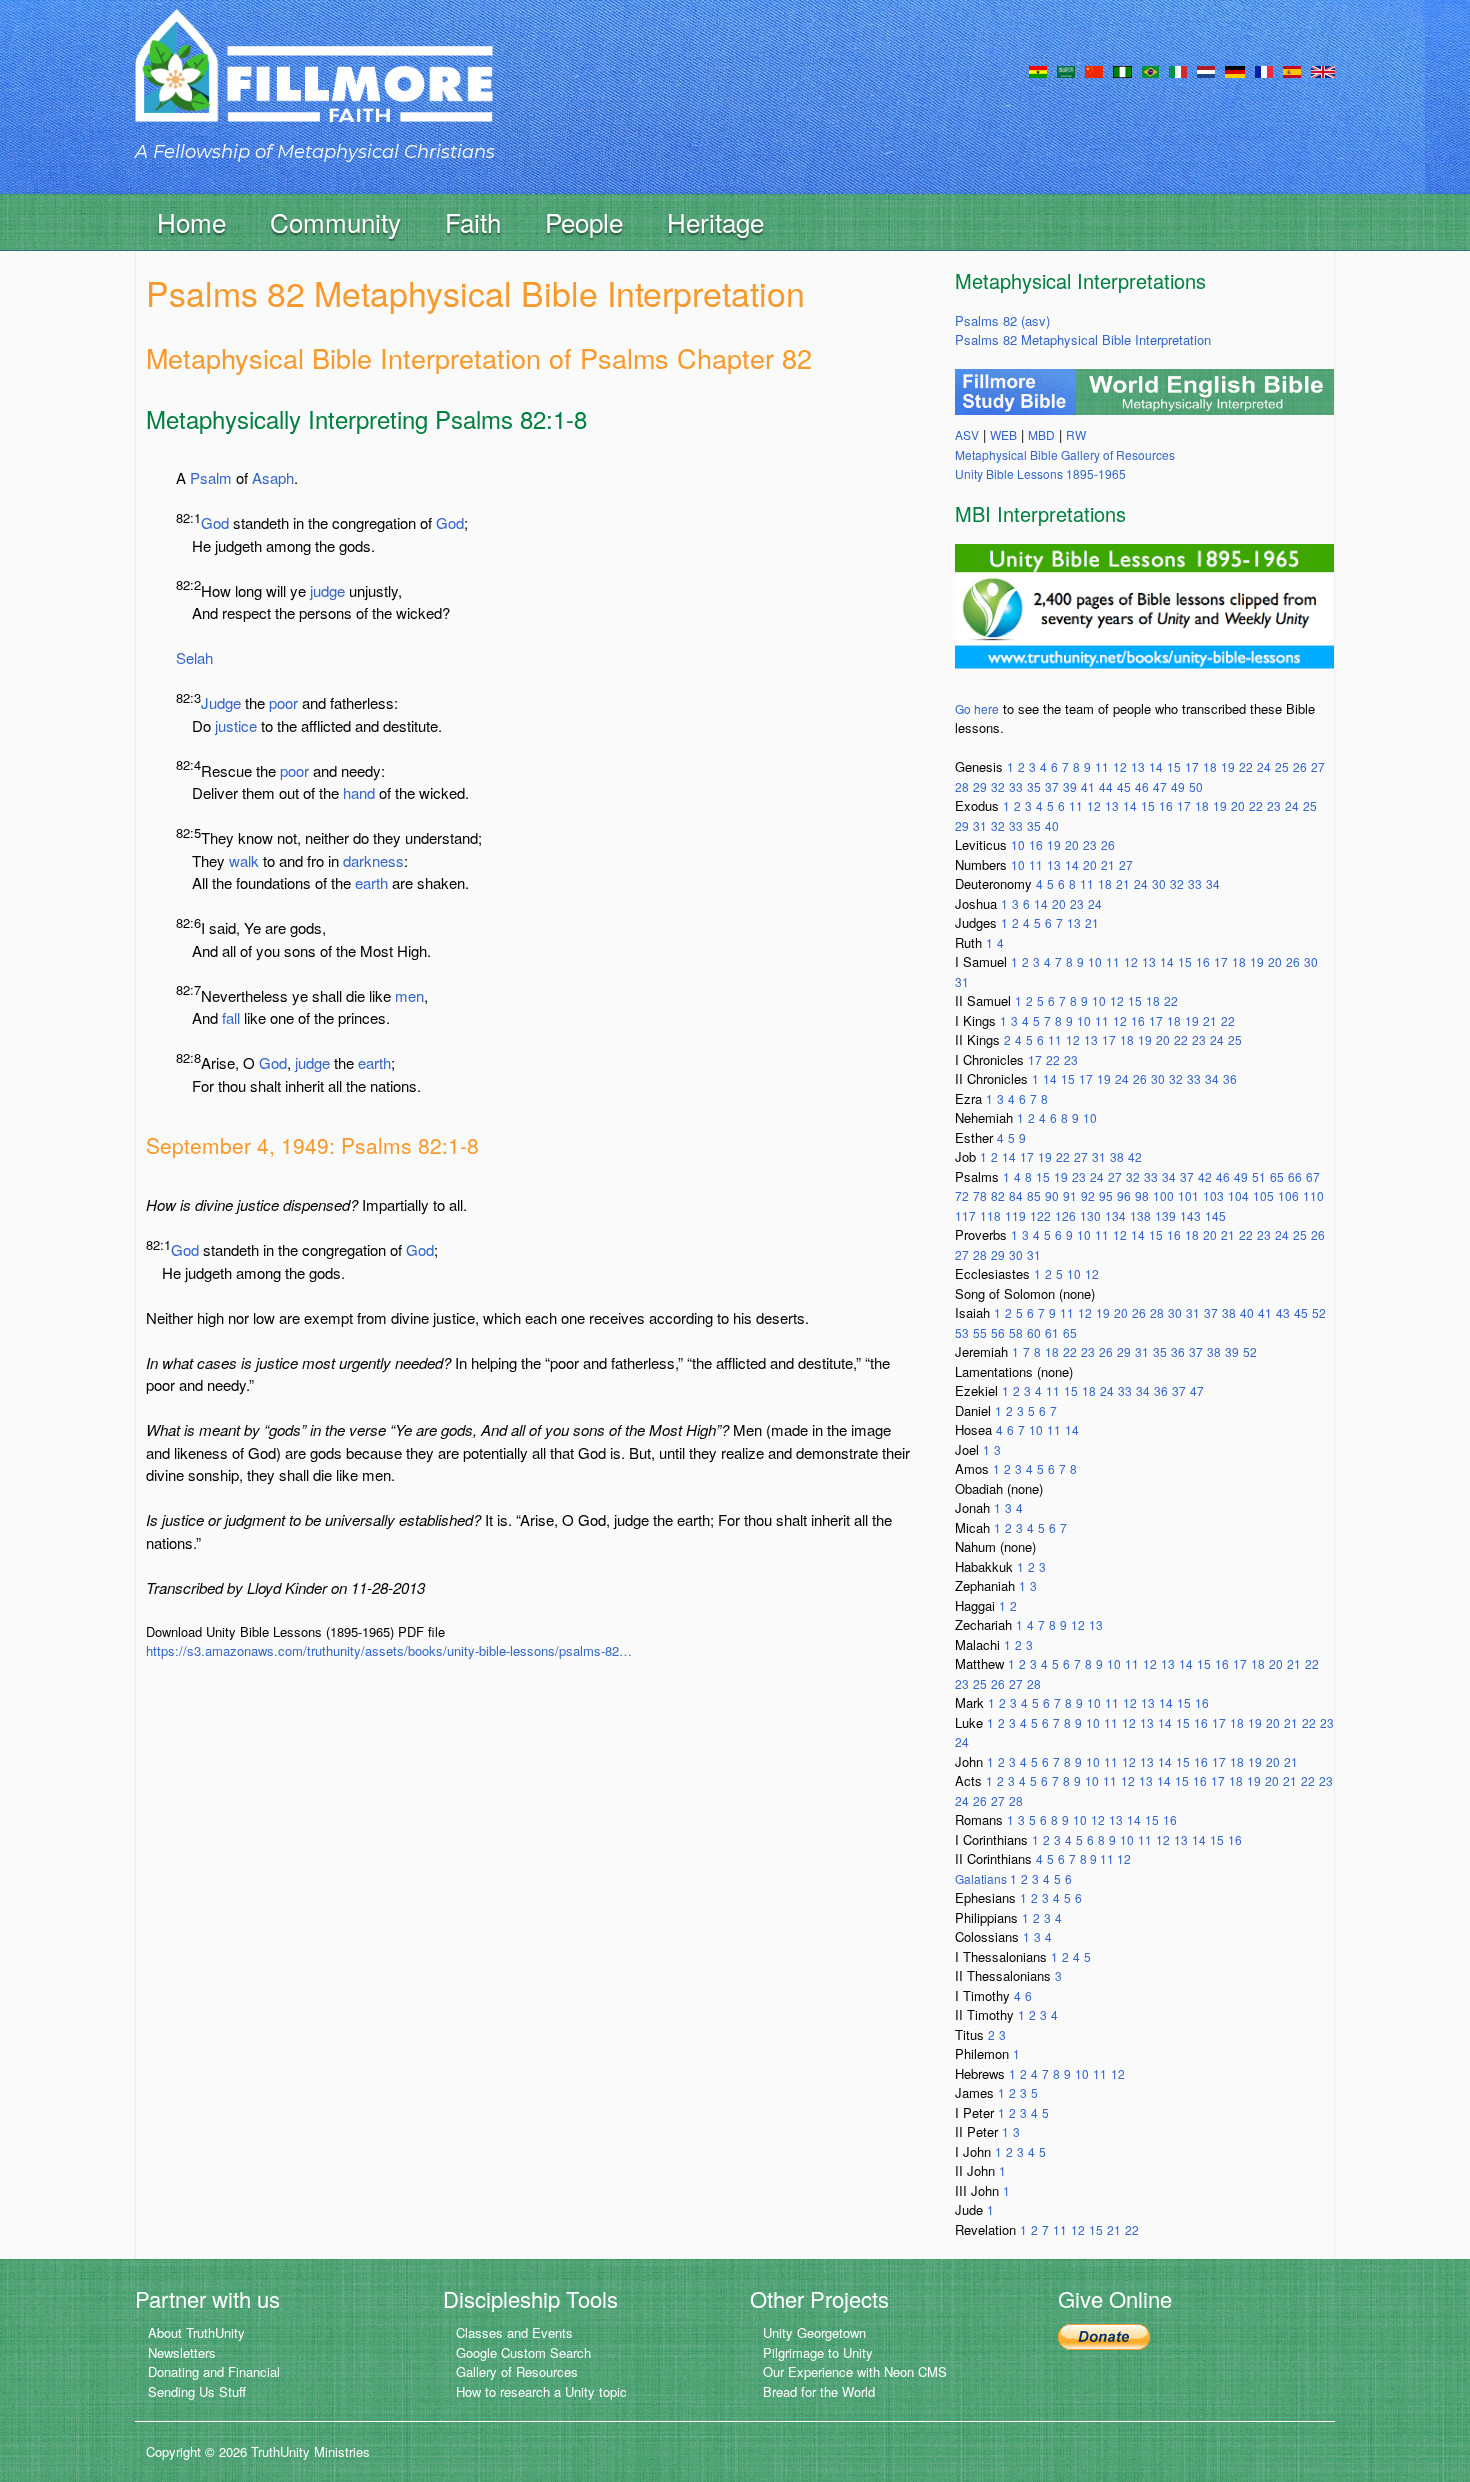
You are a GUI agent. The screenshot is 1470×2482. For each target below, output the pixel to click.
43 (1283, 1312)
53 (962, 1332)
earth (371, 882)
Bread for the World (819, 2391)
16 (1166, 805)
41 (1088, 786)
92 (1088, 1195)
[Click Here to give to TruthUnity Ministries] (1104, 2334)
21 (1108, 864)
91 (1070, 1195)
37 (1052, 786)
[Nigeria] (1122, 70)
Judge (221, 702)
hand (359, 792)
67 (1313, 1176)
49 (1178, 786)
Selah (194, 657)
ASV (967, 434)
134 (1115, 1215)
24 (1264, 766)
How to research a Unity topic (541, 2391)
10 (1018, 844)
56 (998, 1332)
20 (1238, 805)
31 (980, 825)
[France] (1264, 70)
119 (1015, 1215)
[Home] (314, 83)
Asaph (273, 477)
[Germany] (1235, 70)
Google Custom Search (523, 2352)
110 (1313, 1195)
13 (1138, 766)
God (215, 522)
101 (1188, 1195)
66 (1295, 1176)
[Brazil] (1150, 70)
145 (1215, 1215)
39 (1070, 786)
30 (1159, 883)
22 (1246, 766)
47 (1160, 786)
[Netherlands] (1206, 70)
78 (980, 1195)
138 (1140, 1215)
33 (1016, 786)
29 (980, 786)
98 (1142, 1195)
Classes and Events (514, 2332)
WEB (1003, 434)
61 (1052, 1332)
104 (1238, 1195)
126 (1065, 1215)
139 (1165, 1215)
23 (1274, 805)
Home (191, 221)
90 (1052, 1195)
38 (1117, 1156)
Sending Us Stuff (197, 2391)
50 (1196, 786)
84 (1016, 1195)
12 (1120, 766)
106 (1288, 1195)
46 (1142, 786)
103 (1213, 1195)
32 (998, 786)
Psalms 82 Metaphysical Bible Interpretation (1083, 339)
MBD (1041, 434)
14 (1156, 766)
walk (244, 860)
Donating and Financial (214, 2371)
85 (1034, 1195)
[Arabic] (1066, 70)
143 (1190, 1215)
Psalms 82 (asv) (1002, 320)
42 (1135, 1156)
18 (1210, 766)
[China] (1094, 70)
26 (1300, 766)
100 (1163, 1195)
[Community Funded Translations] (1323, 70)
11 (1102, 766)
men (409, 995)
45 (1124, 786)
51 (1259, 1176)
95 (1106, 1195)
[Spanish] (1292, 70)
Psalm (211, 477)
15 (1174, 766)
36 (1230, 1078)
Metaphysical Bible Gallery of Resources (1065, 454)
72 (962, 1195)
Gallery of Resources (517, 2371)
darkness (373, 860)
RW (1076, 434)
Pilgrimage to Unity (818, 2352)
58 (1016, 1332)
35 (1034, 786)
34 (1213, 883)
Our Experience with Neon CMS (855, 2371)
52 (1319, 1312)
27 (1318, 766)
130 (1090, 1215)
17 (1192, 766)
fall (231, 1017)
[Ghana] (1038, 70)
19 (1228, 766)
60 (1034, 1332)
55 (980, 1332)
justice (236, 725)
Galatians (982, 1878)
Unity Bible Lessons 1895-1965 (1040, 473)
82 (998, 1195)
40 (1052, 825)
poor (283, 702)
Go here (977, 708)
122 (1040, 1215)
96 (1124, 1195)
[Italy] (1178, 70)
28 (962, 786)
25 (1282, 766)
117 (965, 1215)
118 (990, 1215)
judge (327, 590)
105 (1263, 1195)
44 (1106, 786)
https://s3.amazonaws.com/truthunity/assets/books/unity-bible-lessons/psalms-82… (389, 1650)
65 (1277, 1176)
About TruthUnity (196, 2332)
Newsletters (182, 2352)
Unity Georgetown (814, 2332)
